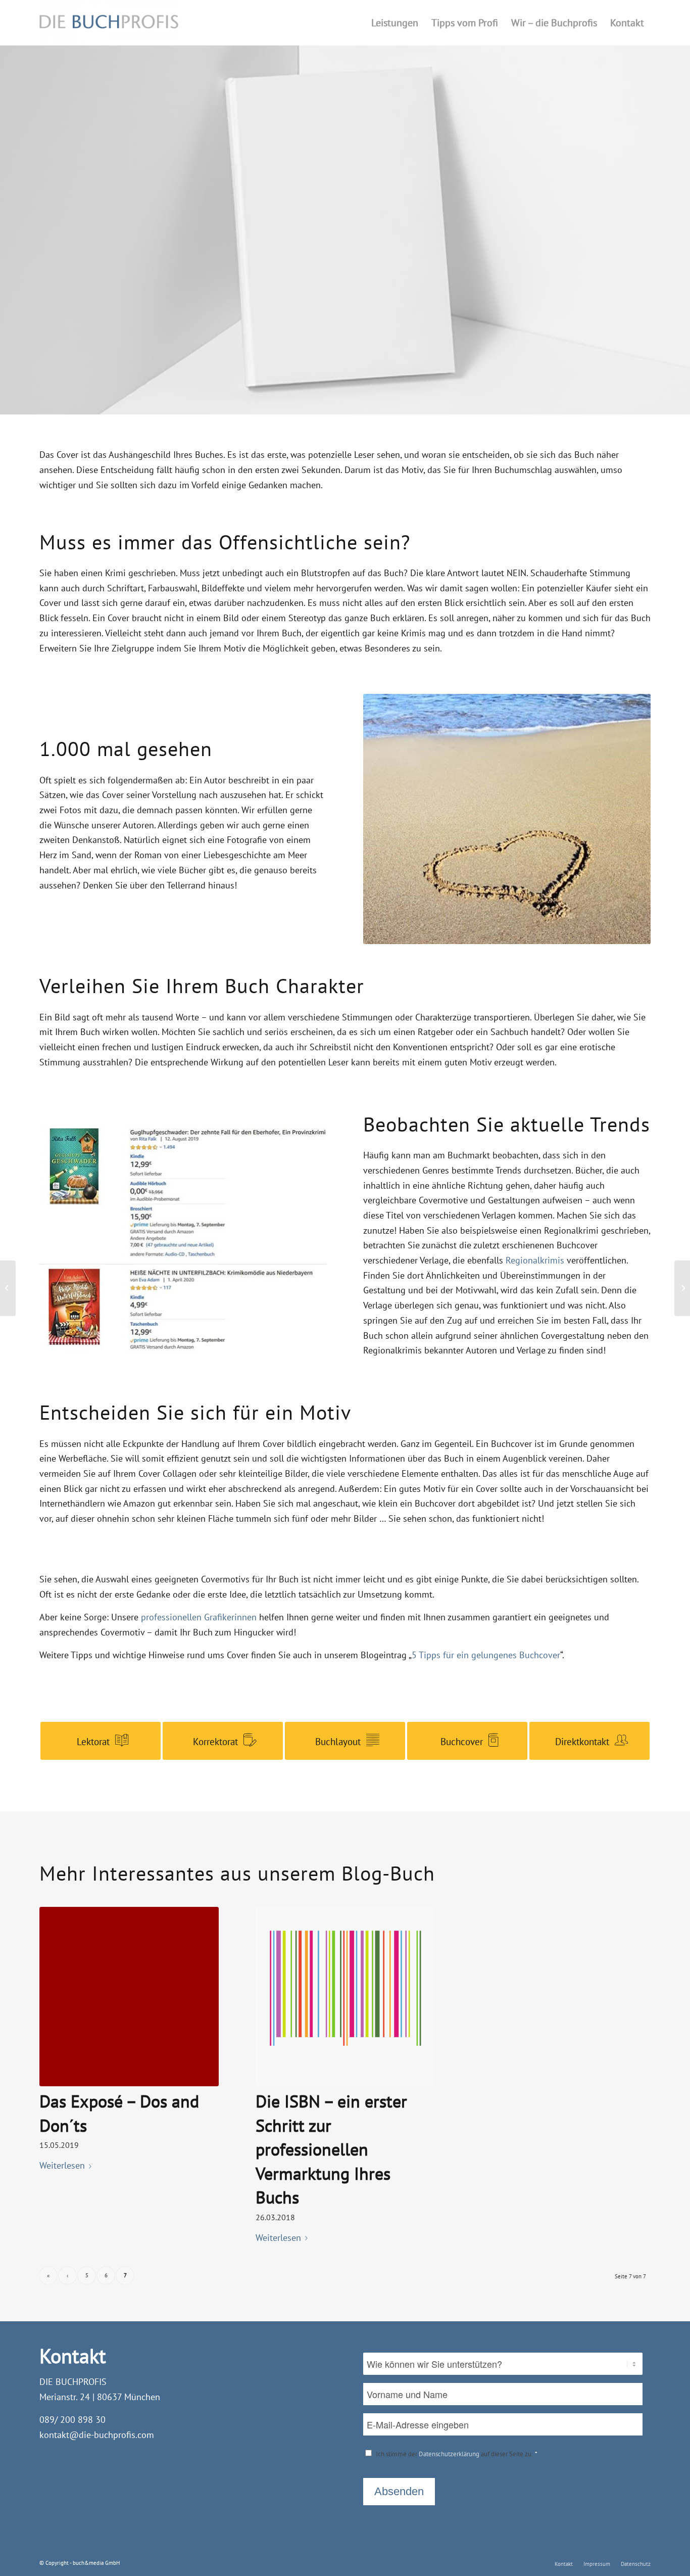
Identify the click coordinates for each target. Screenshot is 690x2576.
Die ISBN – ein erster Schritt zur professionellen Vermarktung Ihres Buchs (331, 2149)
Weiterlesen (62, 2165)
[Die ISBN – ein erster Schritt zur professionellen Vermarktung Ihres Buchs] (345, 1997)
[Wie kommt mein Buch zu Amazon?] (8, 1288)
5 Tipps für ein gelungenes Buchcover (486, 1655)
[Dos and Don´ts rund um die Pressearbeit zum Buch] (682, 1288)
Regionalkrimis (535, 1260)
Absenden (399, 2491)
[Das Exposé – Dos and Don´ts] (129, 1997)
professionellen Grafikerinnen (199, 1617)
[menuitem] (395, 23)
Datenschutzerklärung (449, 2454)
